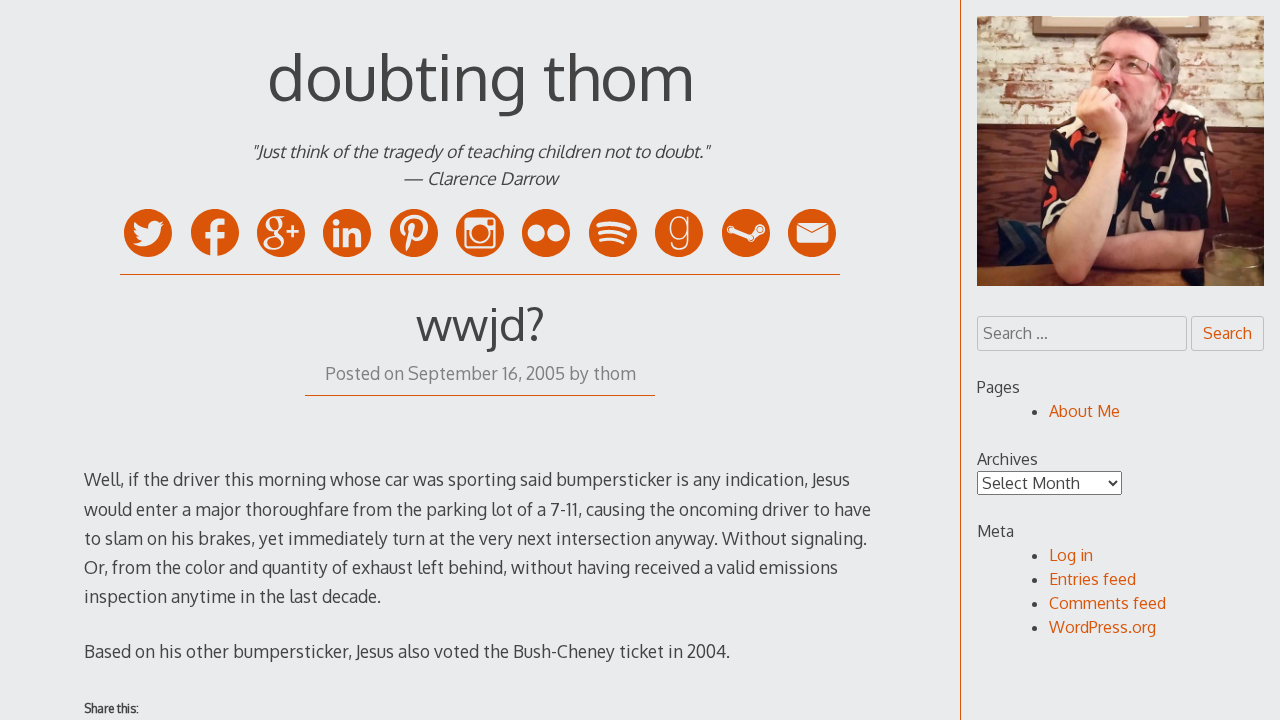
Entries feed (1092, 579)
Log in (1071, 555)
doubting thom (480, 75)
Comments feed (1107, 603)
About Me (1084, 411)
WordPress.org (1102, 627)
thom (614, 373)
